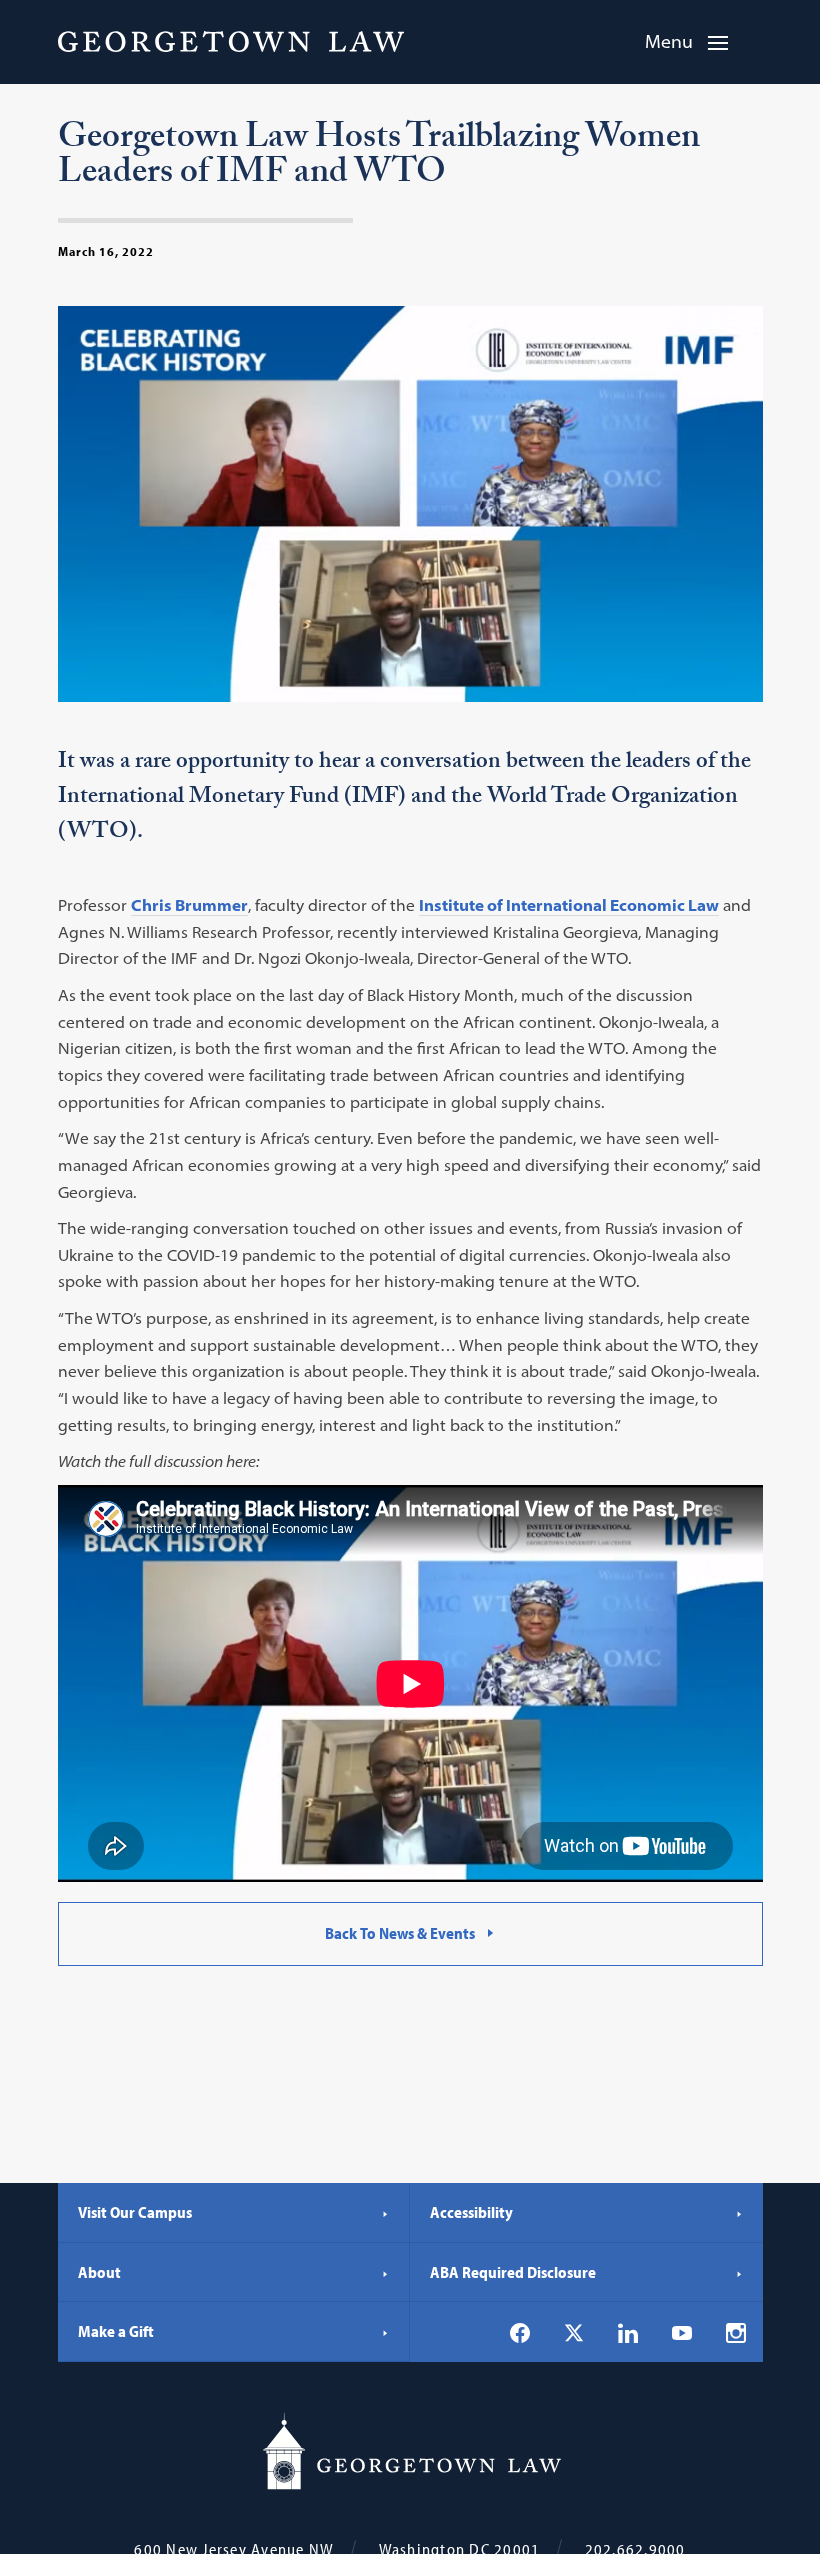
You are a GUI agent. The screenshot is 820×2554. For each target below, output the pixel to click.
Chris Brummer (189, 905)
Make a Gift (116, 2331)
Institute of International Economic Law (569, 905)
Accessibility (471, 2212)
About (99, 2272)
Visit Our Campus (135, 2212)
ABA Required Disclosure (513, 2272)
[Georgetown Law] (231, 41)
